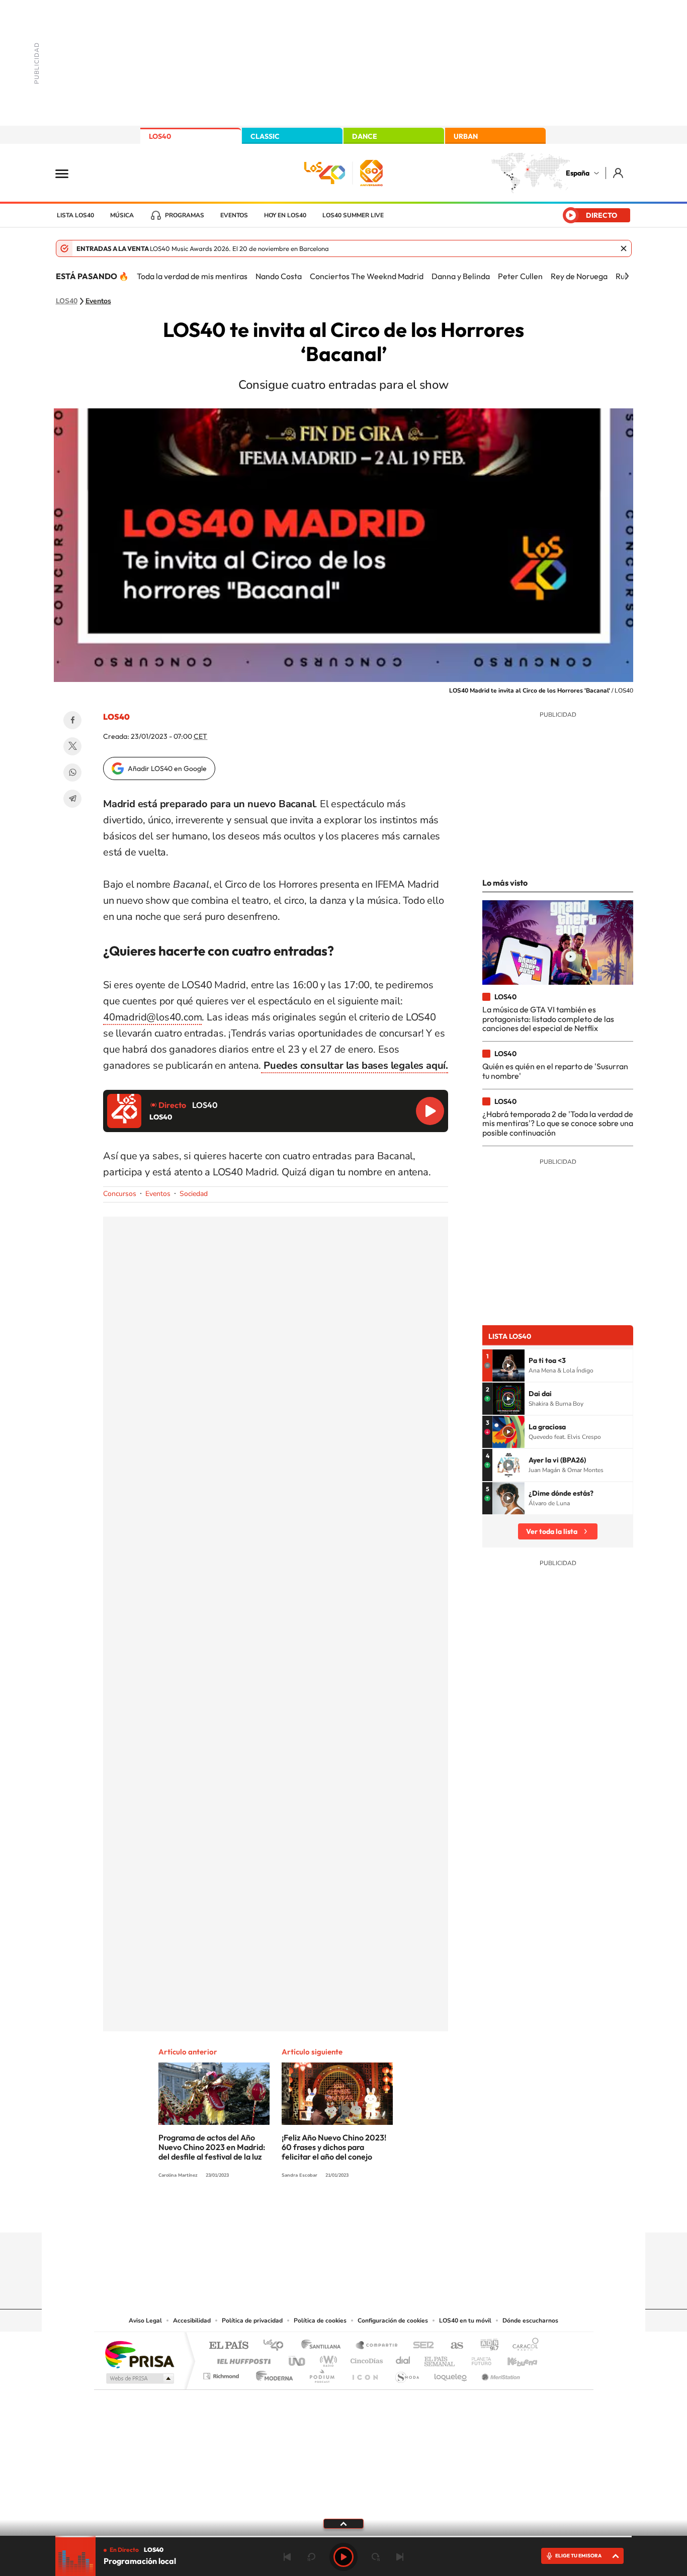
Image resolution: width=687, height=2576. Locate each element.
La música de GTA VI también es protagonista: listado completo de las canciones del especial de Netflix (548, 1019)
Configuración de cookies (393, 2321)
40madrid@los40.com (152, 1017)
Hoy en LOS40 (285, 215)
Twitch (384, 2213)
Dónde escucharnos (530, 2321)
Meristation (499, 2374)
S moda (407, 2374)
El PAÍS (229, 2346)
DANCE (365, 136)
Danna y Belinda (461, 276)
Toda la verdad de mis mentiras (192, 276)
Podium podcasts (321, 2374)
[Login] (619, 173)
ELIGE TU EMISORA (578, 2556)
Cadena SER (420, 2346)
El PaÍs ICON (365, 2374)
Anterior (287, 2557)
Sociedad (194, 1194)
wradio (327, 2358)
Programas (185, 215)
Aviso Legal (145, 2321)
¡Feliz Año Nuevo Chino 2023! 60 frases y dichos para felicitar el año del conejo (334, 2147)
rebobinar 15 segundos (311, 2557)
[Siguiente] (627, 276)
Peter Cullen (520, 276)
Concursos (120, 1194)
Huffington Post (242, 2358)
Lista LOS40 (75, 215)
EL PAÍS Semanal (440, 2358)
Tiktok (303, 2213)
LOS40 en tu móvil (465, 2321)
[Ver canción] (508, 1365)
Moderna (272, 2374)
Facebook (72, 720)
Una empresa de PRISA (139, 2354)
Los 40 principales (277, 2346)
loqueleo (451, 2374)
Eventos (234, 215)
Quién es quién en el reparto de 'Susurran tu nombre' (555, 1071)
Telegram (72, 799)
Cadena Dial (403, 2358)
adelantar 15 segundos (376, 2557)
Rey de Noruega (579, 276)
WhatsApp (72, 772)
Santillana (324, 2346)
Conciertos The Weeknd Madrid (367, 276)
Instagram (283, 2213)
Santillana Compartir (377, 2346)
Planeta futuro (477, 2358)
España (578, 173)
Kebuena (513, 2358)
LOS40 (160, 136)
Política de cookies (320, 2321)
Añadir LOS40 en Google (167, 768)
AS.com (452, 2346)
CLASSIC (265, 136)
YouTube (323, 2213)
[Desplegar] (343, 2523)
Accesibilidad (192, 2321)
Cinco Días (365, 2358)
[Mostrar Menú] (68, 173)
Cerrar (624, 248)
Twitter (72, 746)
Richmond (222, 2374)
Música (122, 215)
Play (343, 2557)
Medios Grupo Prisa (139, 2378)
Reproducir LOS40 (430, 1111)
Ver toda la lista (552, 1531)
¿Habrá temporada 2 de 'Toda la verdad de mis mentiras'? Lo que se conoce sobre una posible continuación (558, 1123)
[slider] (343, 2537)
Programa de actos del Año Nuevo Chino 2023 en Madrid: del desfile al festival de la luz (212, 2147)
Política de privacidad (252, 2321)
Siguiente (400, 2557)
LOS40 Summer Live (353, 215)
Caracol (523, 2346)
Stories (404, 2213)
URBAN (466, 136)
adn (486, 2346)
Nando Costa (279, 276)
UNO (298, 2358)
